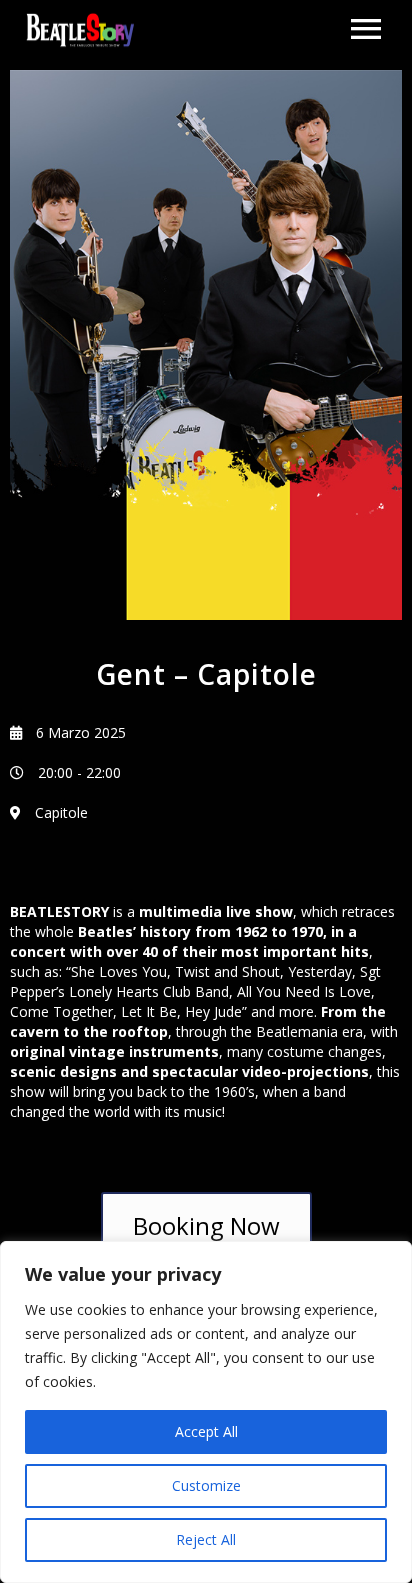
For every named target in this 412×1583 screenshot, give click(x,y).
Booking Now (206, 1225)
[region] (206, 1412)
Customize (206, 1485)
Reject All (206, 1539)
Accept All (206, 1431)
